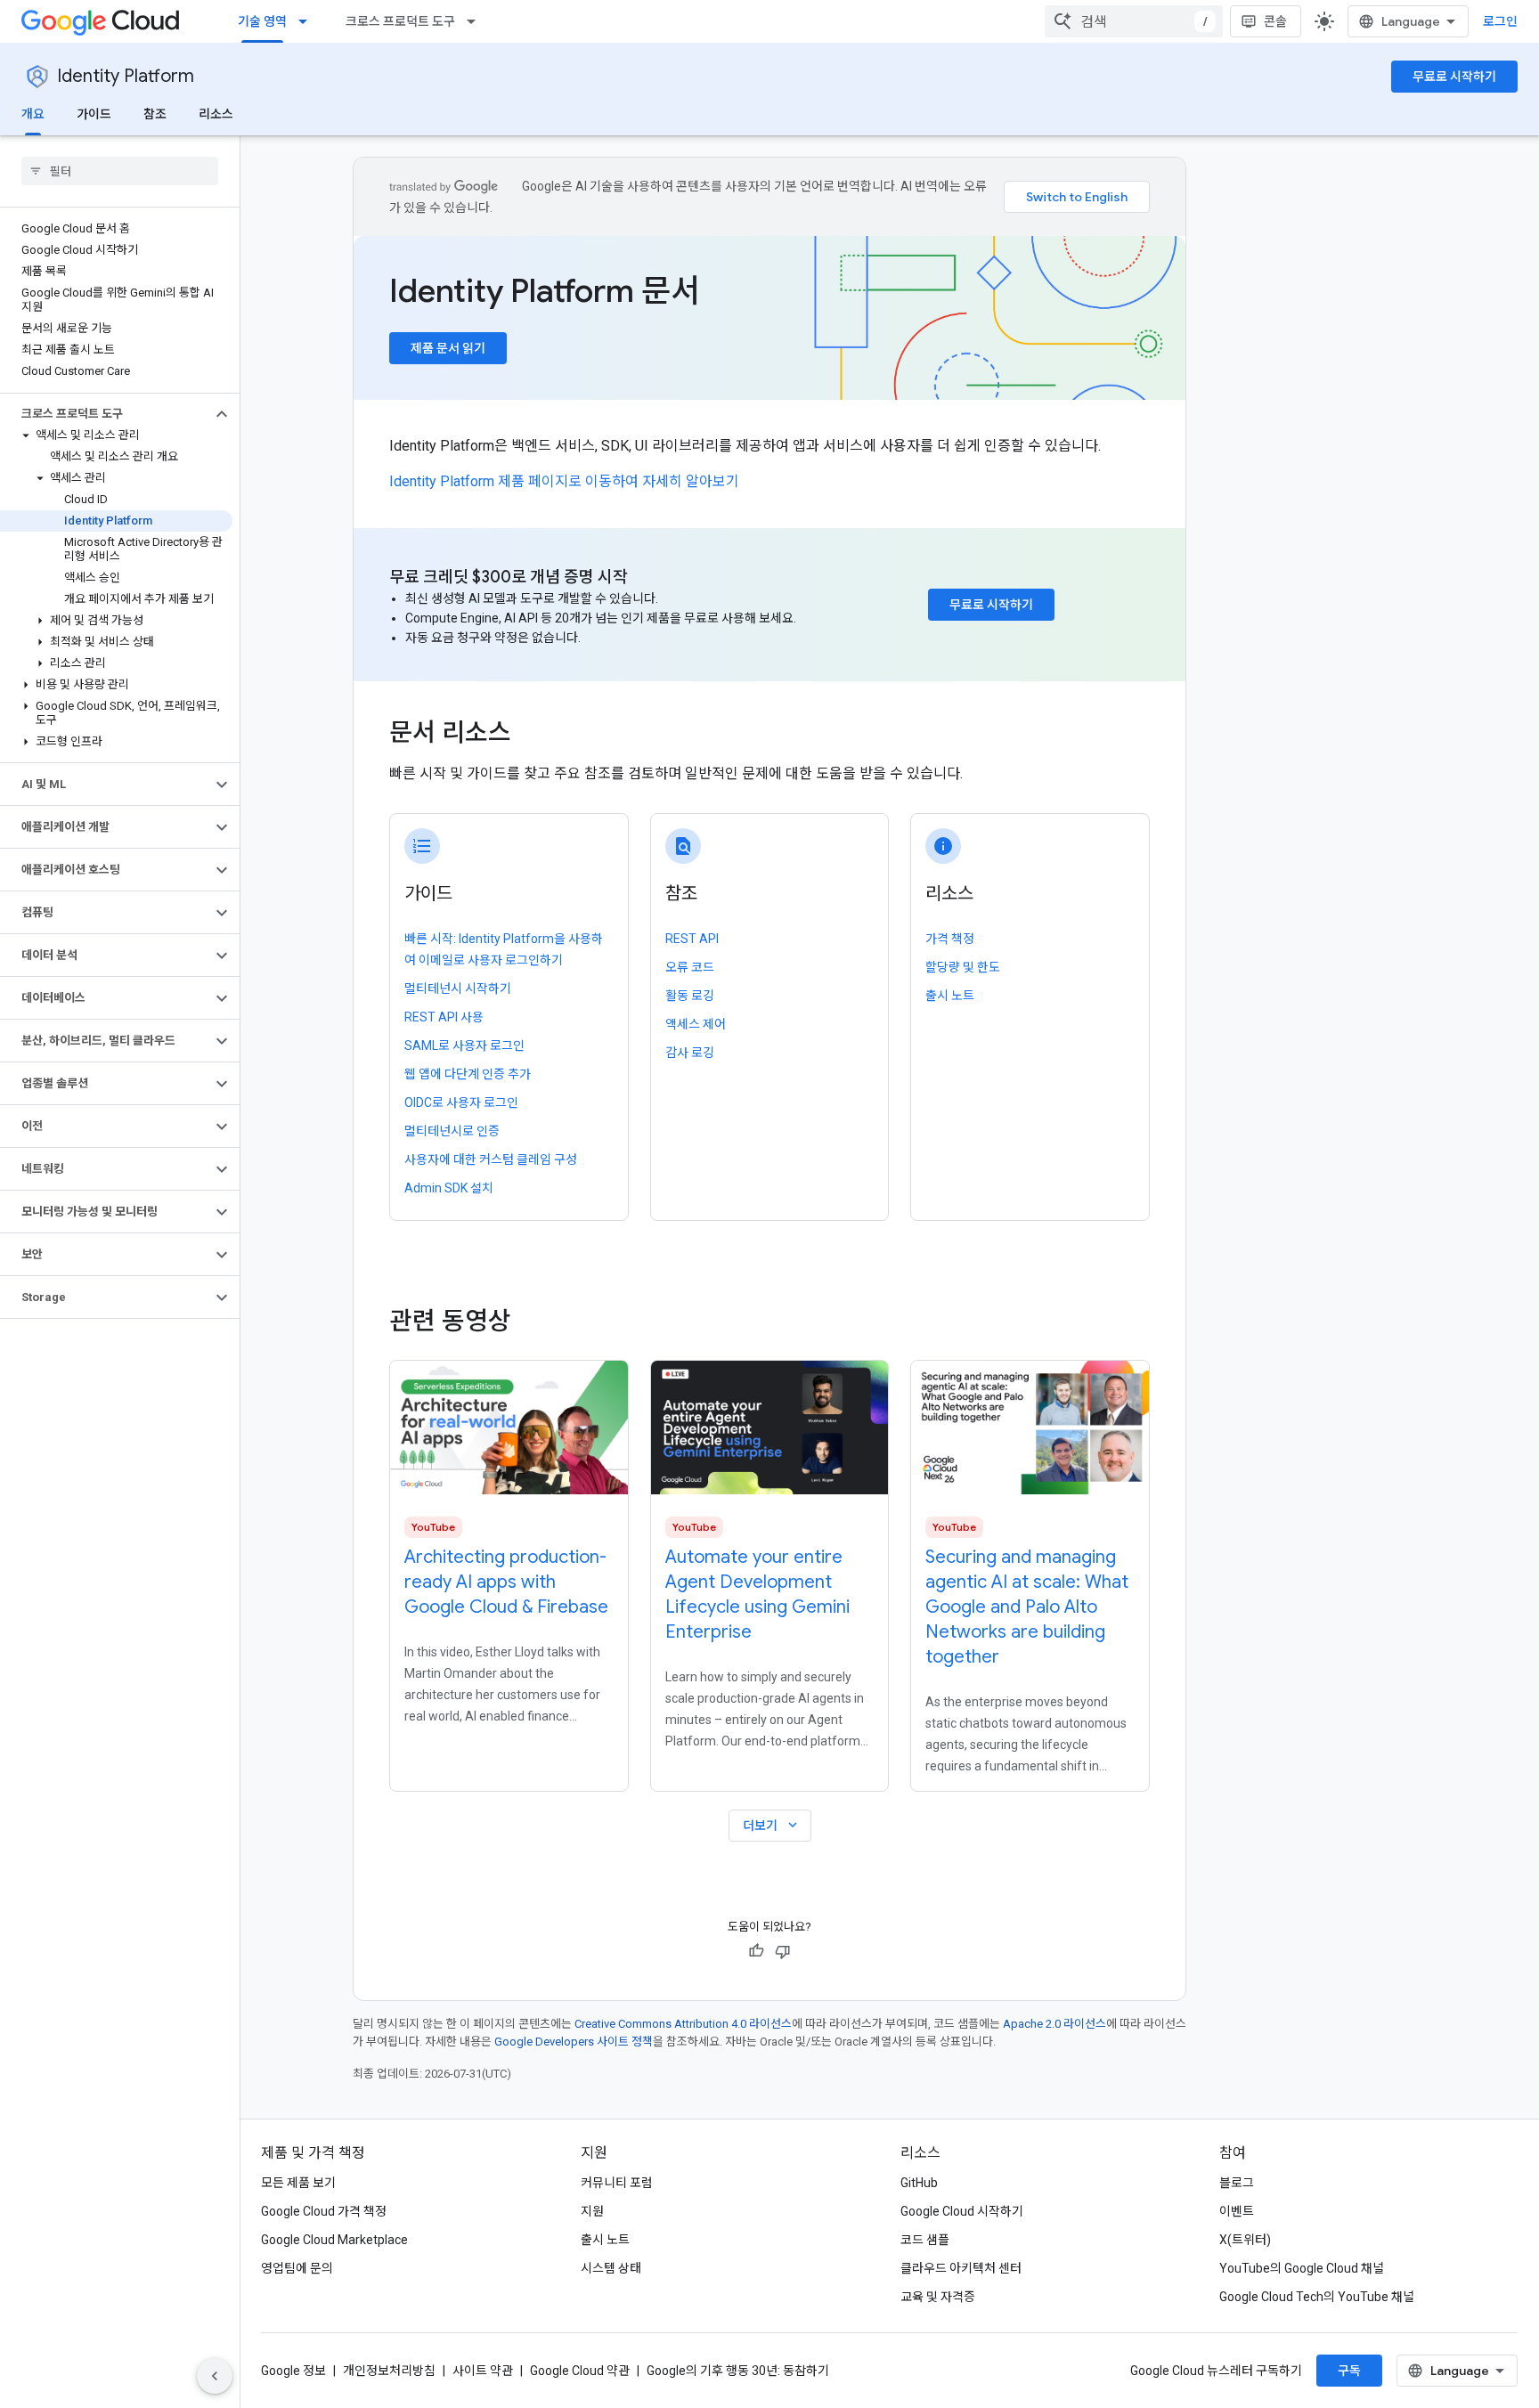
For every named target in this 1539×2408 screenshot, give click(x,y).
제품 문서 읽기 (448, 348)
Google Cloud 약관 (580, 2371)
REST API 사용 (444, 1017)
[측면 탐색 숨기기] (215, 2376)
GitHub (919, 2183)
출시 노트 (950, 996)
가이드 (94, 114)
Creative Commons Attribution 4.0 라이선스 (683, 2024)
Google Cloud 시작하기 (962, 2211)
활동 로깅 (690, 996)
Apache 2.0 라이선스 (1054, 2024)
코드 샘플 (925, 2240)
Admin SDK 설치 (449, 1188)
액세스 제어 (696, 1024)
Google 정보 (293, 2371)
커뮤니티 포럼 (617, 2183)
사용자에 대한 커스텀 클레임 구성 (491, 1159)
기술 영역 (262, 21)
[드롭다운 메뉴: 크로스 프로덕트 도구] (476, 21)
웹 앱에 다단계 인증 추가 (468, 1074)
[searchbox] (120, 171)
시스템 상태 (611, 2268)
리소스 (216, 114)
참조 (155, 114)
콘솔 (1275, 21)
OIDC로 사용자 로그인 (461, 1102)
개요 (33, 114)
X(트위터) (1245, 2240)
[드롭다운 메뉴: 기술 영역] (308, 21)
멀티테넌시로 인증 (452, 1131)
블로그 (1237, 2183)
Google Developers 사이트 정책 (574, 2042)
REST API (692, 939)
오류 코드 (690, 967)
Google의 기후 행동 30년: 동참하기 (738, 2371)
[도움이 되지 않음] (783, 1951)
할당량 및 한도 (963, 967)
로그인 (1500, 21)
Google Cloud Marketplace (334, 2240)
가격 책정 (950, 939)
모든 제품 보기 (298, 2183)
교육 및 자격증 (938, 2297)
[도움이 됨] (756, 1951)
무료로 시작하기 (1454, 77)
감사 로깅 (690, 1053)
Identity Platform (126, 76)
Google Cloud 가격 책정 (324, 2211)
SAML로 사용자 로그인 (464, 1045)
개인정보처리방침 (389, 2371)
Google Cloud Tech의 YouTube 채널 (1317, 2297)
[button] (106, 414)
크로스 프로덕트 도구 (400, 21)
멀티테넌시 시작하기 (458, 988)
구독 (1349, 2371)
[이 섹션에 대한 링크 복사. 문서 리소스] (535, 735)
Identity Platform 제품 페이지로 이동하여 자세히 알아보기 (564, 481)
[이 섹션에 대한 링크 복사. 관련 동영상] (535, 1322)
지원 (592, 2211)
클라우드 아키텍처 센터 (961, 2268)
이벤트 (1237, 2211)
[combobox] (1134, 21)
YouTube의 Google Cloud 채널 (1302, 2268)
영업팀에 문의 (297, 2268)
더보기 (772, 1825)
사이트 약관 (483, 2371)
